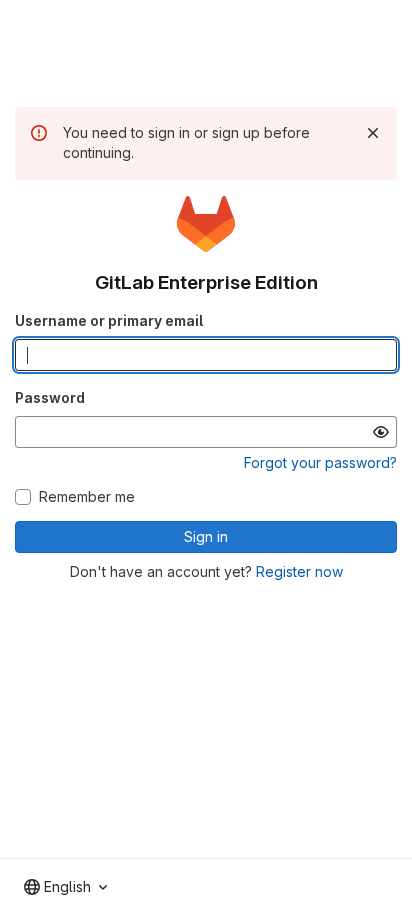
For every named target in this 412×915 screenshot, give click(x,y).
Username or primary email (109, 320)
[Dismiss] (373, 133)
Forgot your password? (320, 462)
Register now (299, 571)
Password (50, 397)
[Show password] (381, 432)
